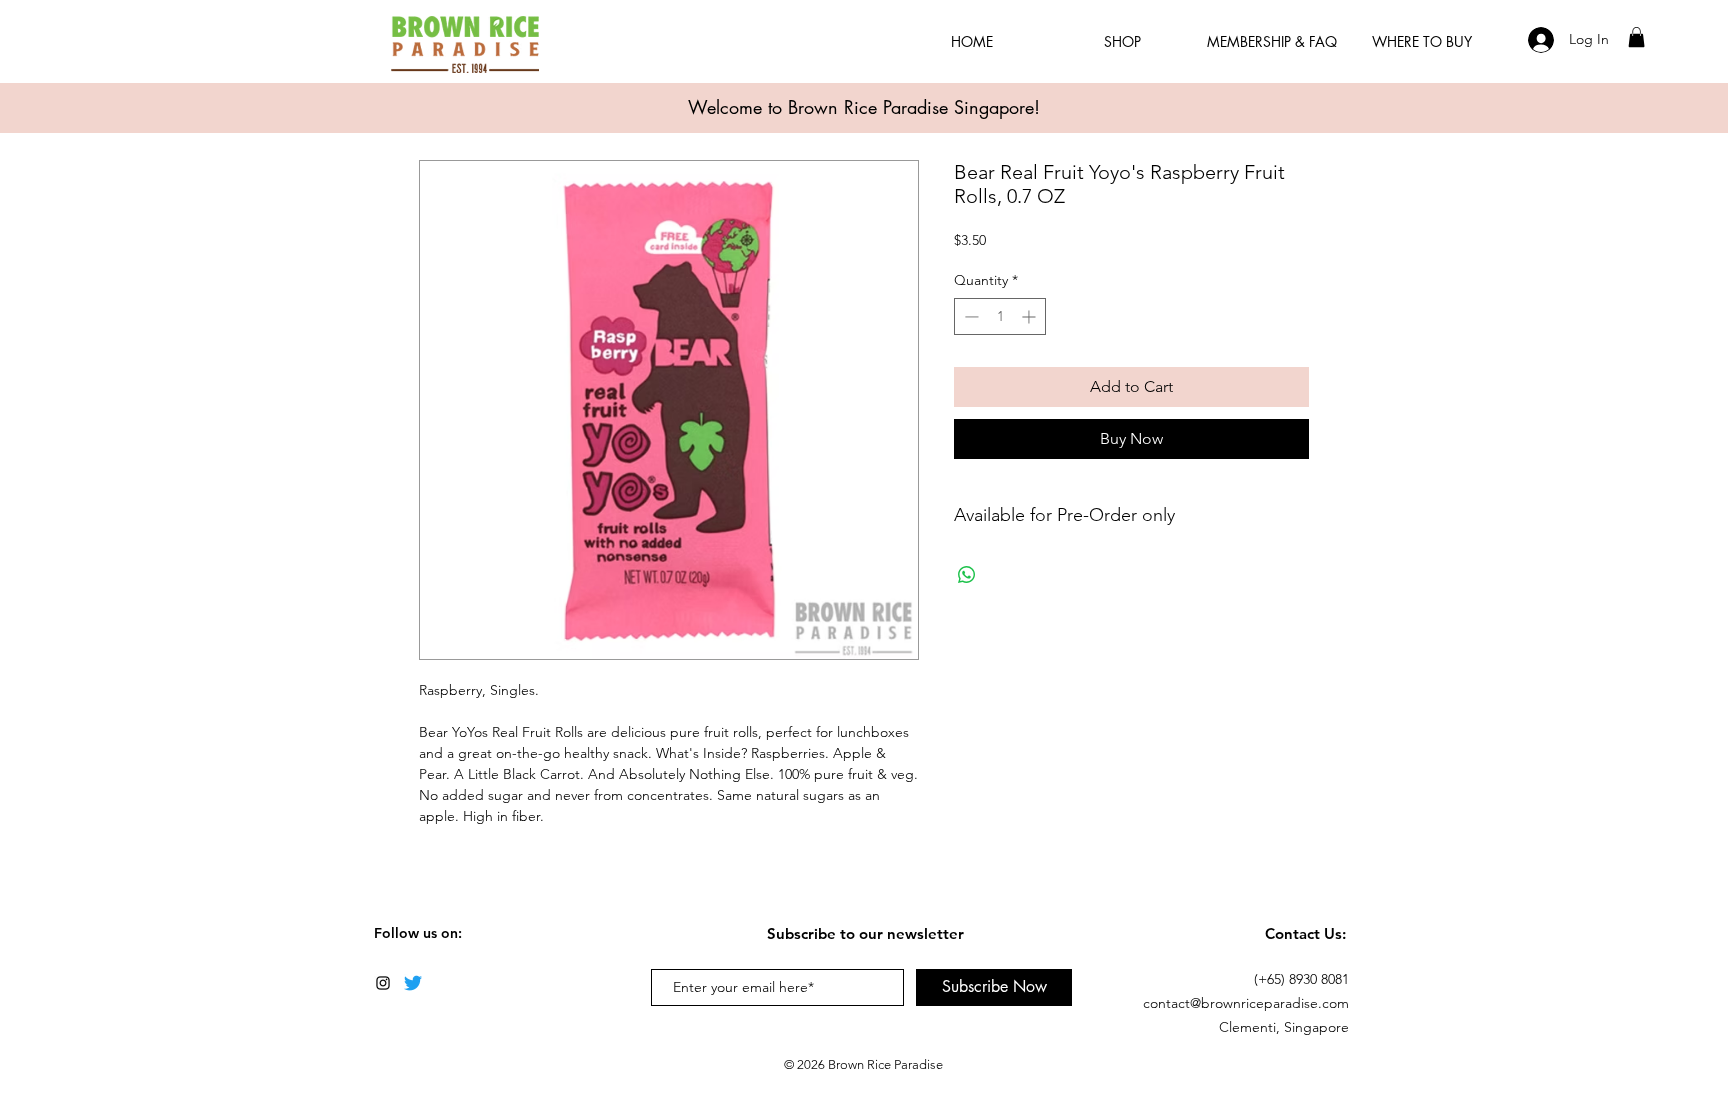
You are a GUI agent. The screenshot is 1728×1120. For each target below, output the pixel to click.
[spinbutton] (1000, 316)
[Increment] (1030, 316)
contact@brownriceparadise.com (1246, 1003)
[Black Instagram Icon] (383, 983)
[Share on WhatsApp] (967, 575)
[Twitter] (413, 983)
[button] (1636, 37)
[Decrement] (969, 316)
